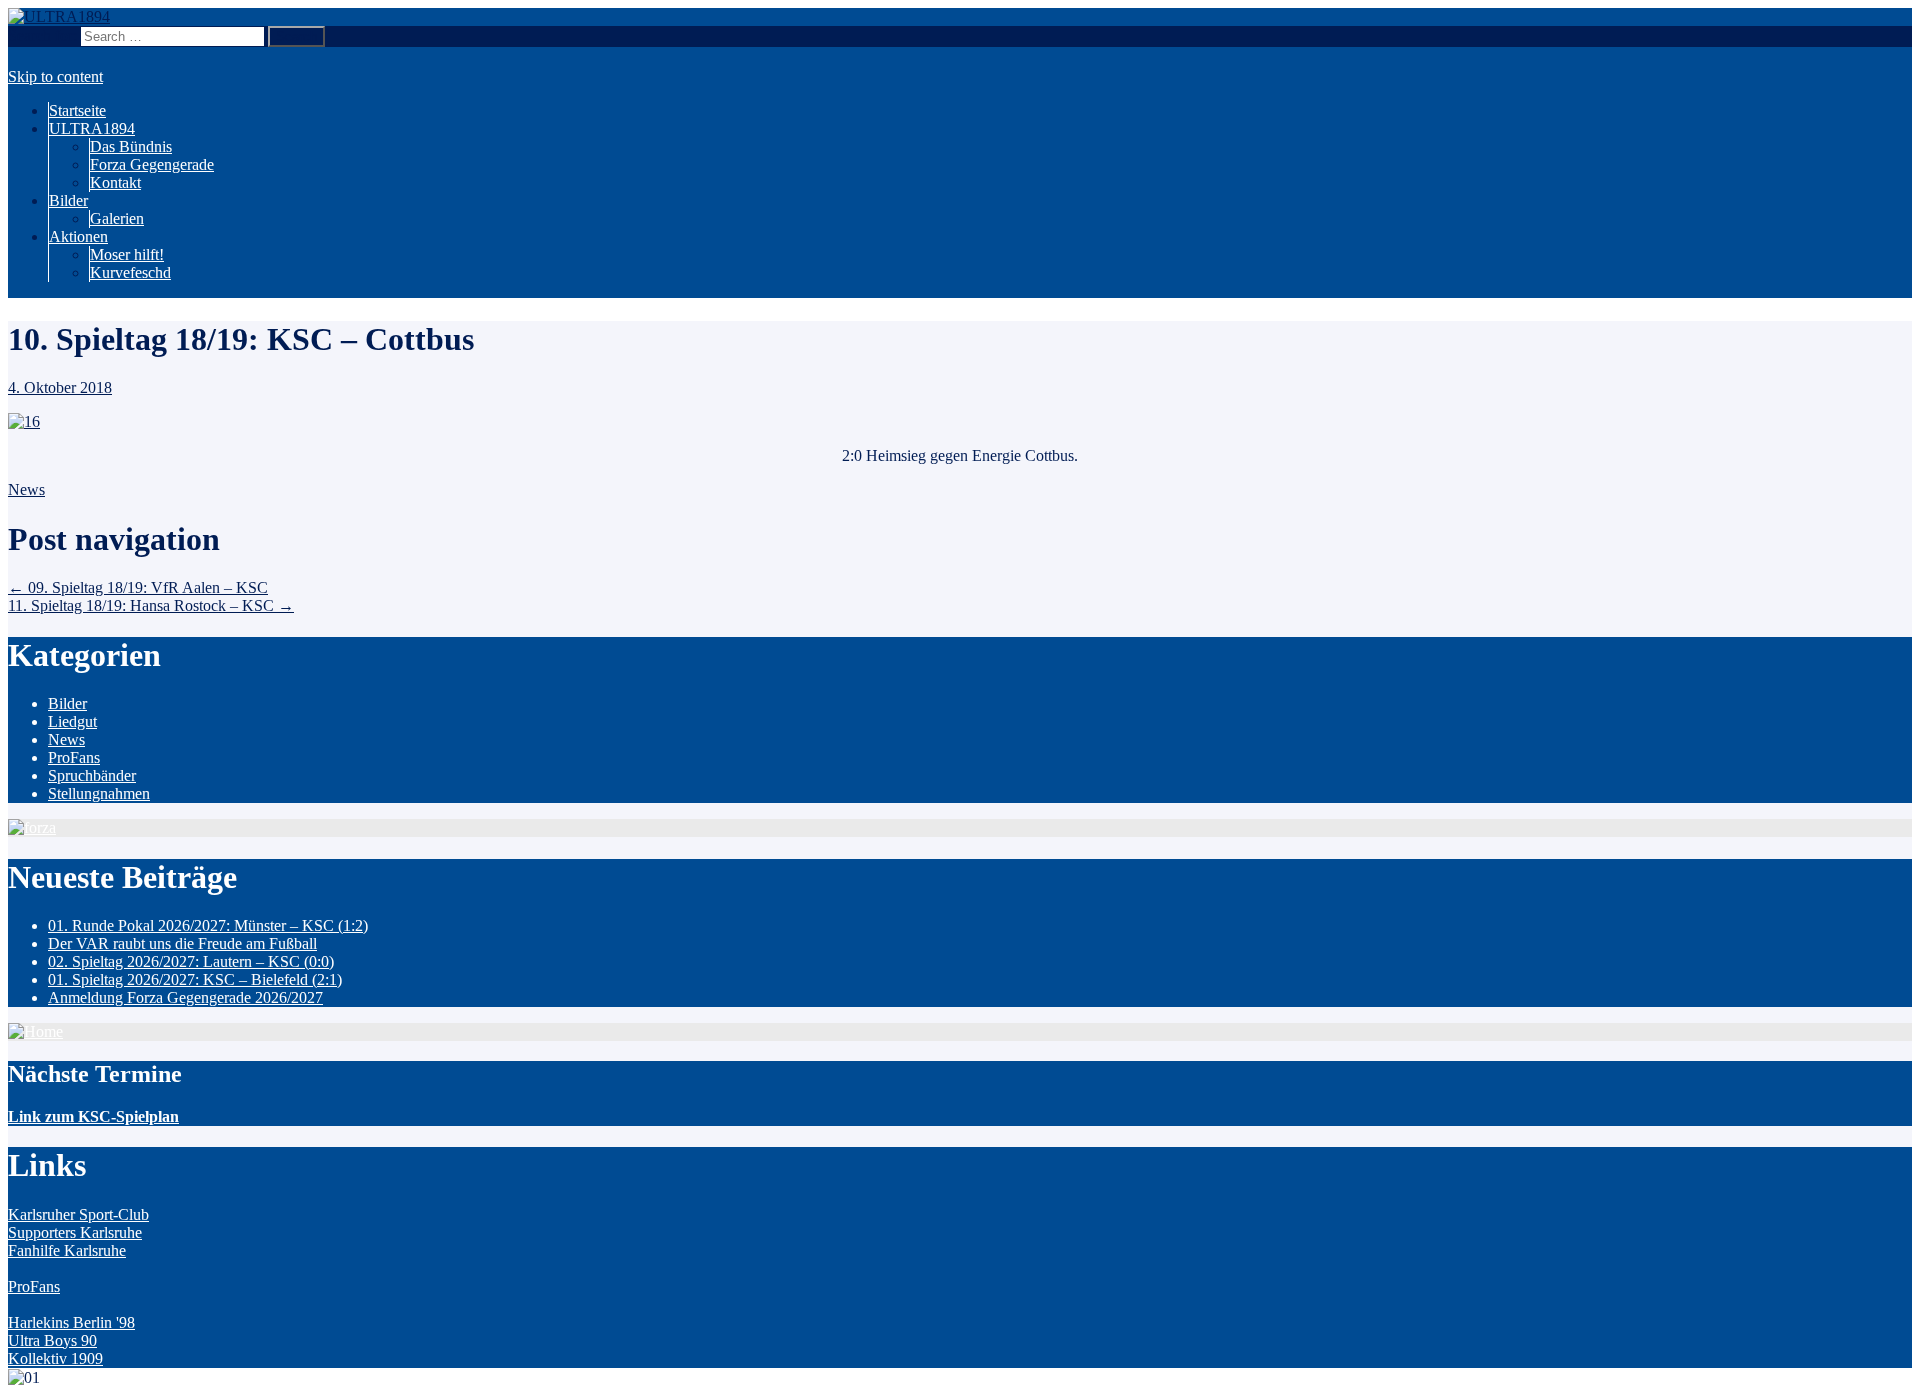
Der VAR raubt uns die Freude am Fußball (182, 943)
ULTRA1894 (92, 128)
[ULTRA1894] (59, 16)
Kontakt (115, 182)
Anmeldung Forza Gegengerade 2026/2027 (185, 997)
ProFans (74, 757)
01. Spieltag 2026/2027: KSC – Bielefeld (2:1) (195, 979)
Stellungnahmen (99, 793)
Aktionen (78, 236)
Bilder (68, 200)
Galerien (117, 218)
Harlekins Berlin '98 (71, 1322)
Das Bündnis (131, 146)
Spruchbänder (92, 775)
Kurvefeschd (130, 272)
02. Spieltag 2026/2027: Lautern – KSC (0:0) (191, 961)
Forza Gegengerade (152, 164)
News (26, 489)
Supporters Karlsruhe (75, 1232)
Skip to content (55, 76)
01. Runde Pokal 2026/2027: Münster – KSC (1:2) (208, 925)
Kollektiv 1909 (55, 1358)
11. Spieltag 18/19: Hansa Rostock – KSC (151, 605)
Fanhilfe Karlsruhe (67, 1250)
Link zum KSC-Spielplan (93, 1116)
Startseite (77, 110)
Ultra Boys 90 (52, 1340)
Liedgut (72, 721)
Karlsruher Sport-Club (78, 1214)
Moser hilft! (127, 254)
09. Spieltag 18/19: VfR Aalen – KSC (138, 587)
